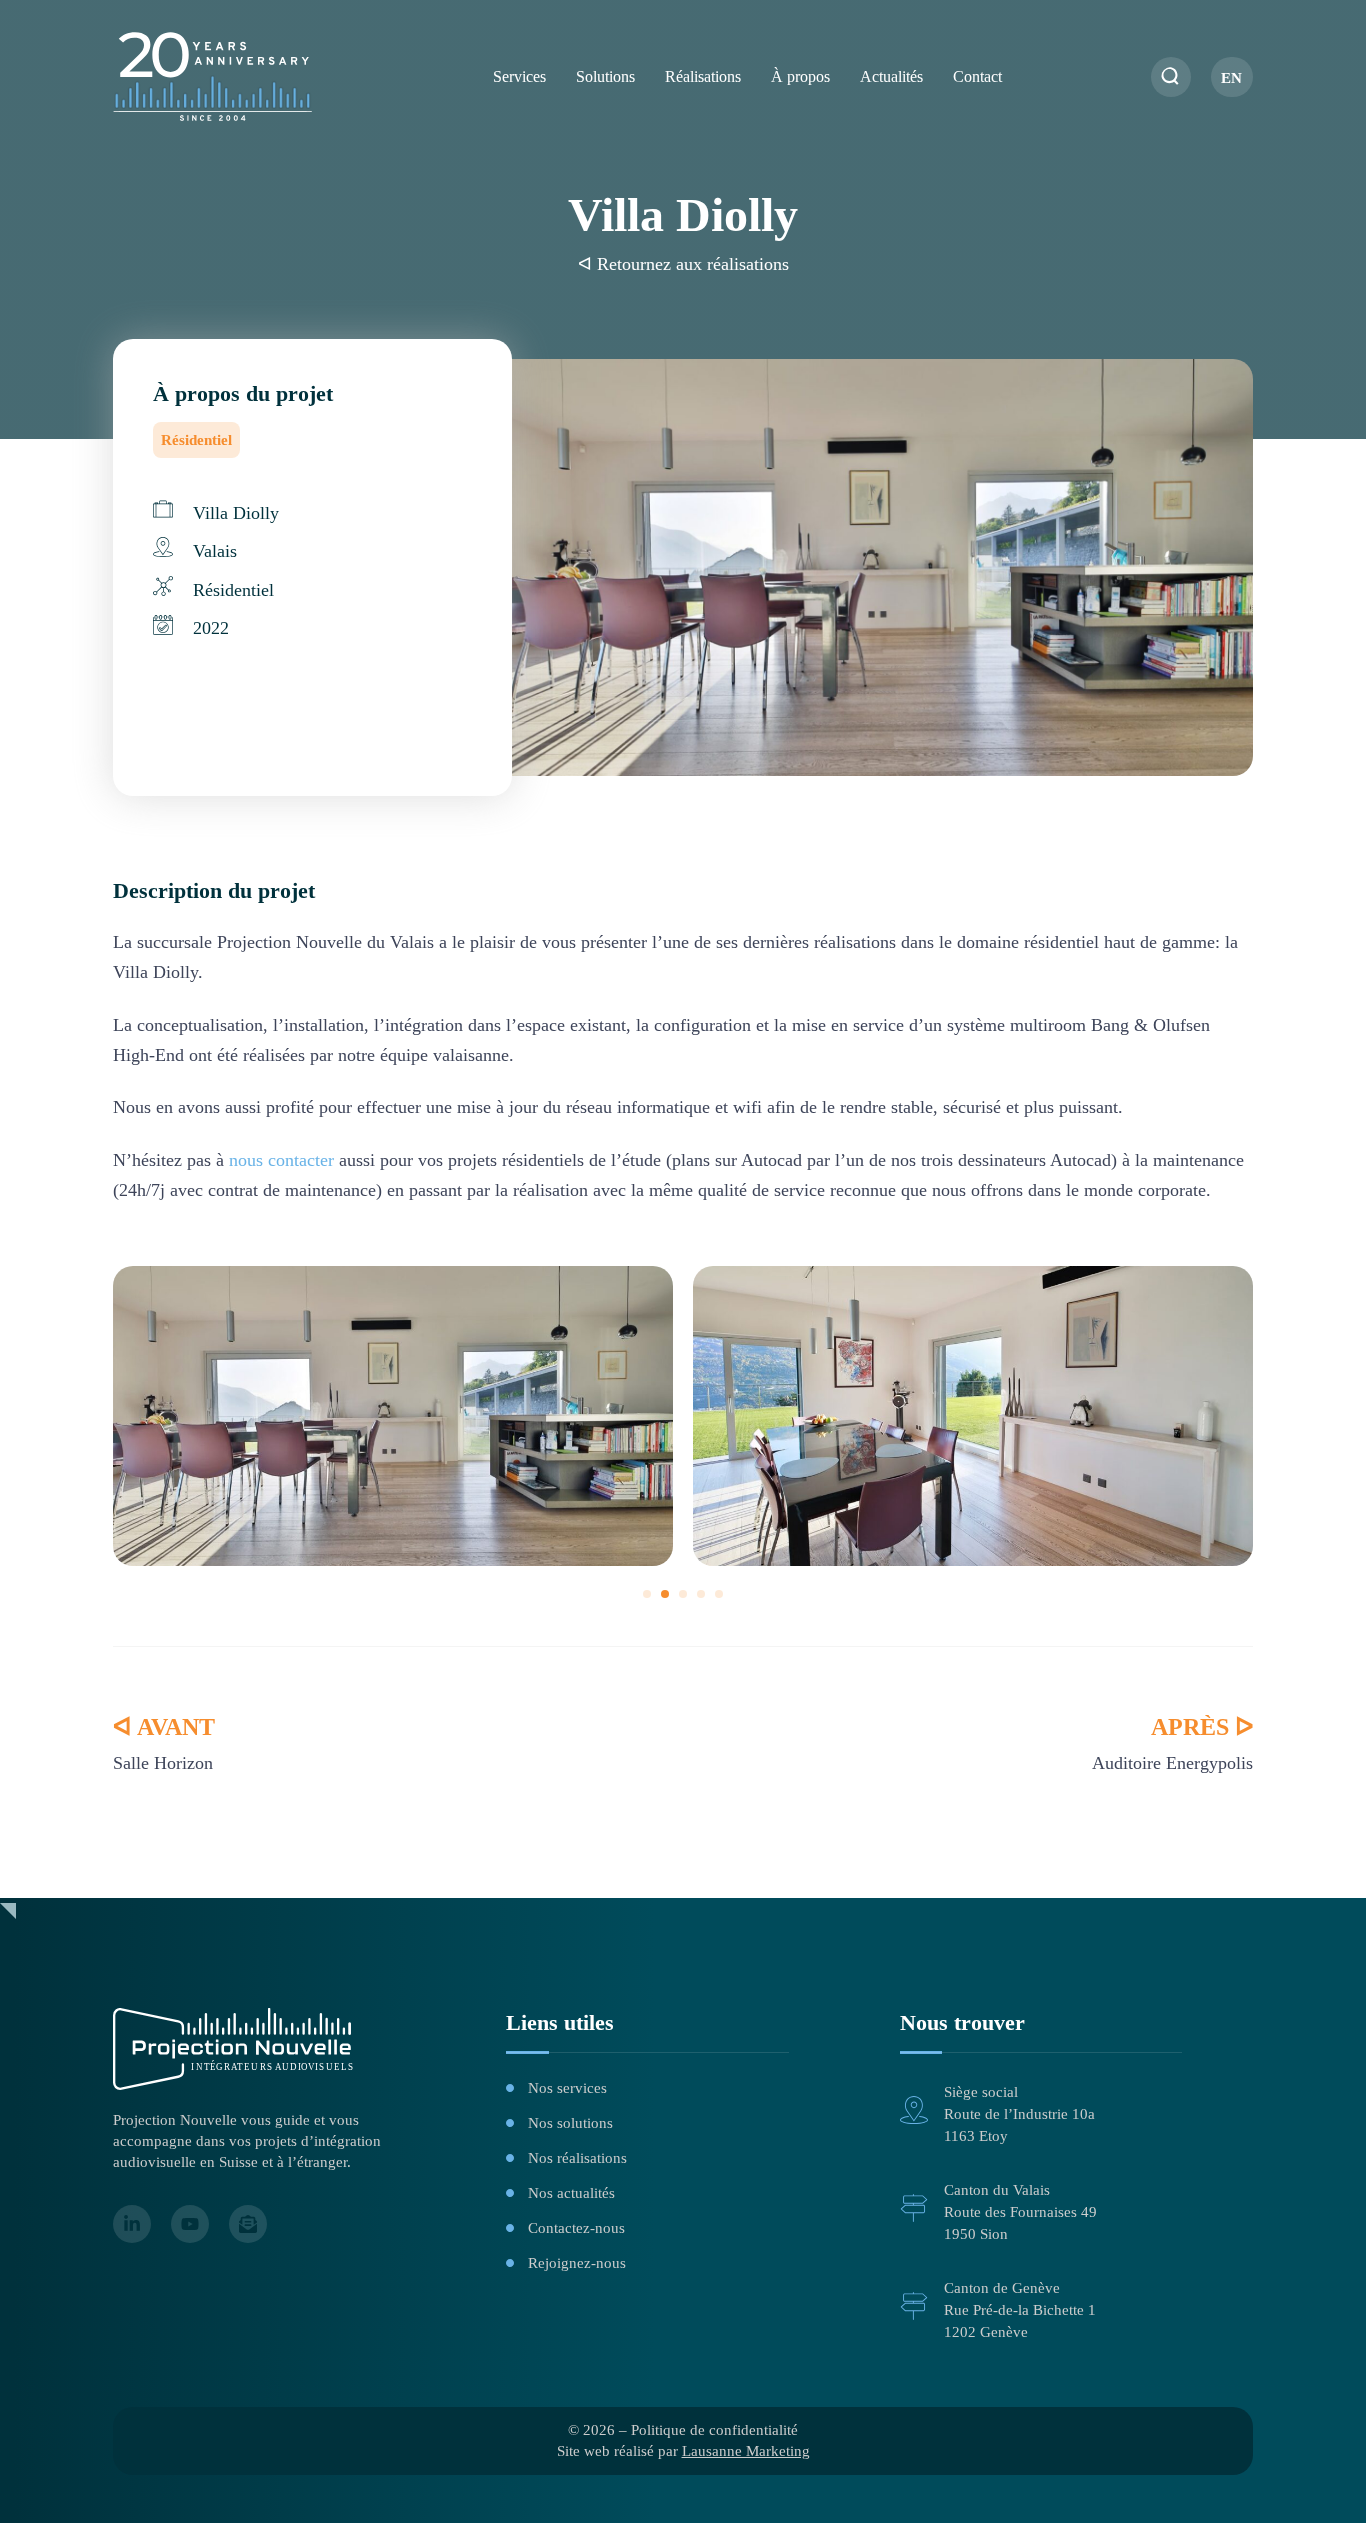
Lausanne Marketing (746, 2451)
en (1231, 78)
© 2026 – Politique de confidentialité (683, 2430)
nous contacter (281, 1160)
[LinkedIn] (132, 2224)
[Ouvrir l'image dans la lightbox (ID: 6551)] (973, 1416)
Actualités (891, 76)
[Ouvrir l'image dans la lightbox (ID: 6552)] (393, 1416)
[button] (647, 1594)
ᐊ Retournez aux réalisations (683, 264)
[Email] (248, 2224)
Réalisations (703, 76)
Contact (977, 76)
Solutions (605, 76)
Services (519, 76)
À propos (800, 76)
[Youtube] (190, 2224)
